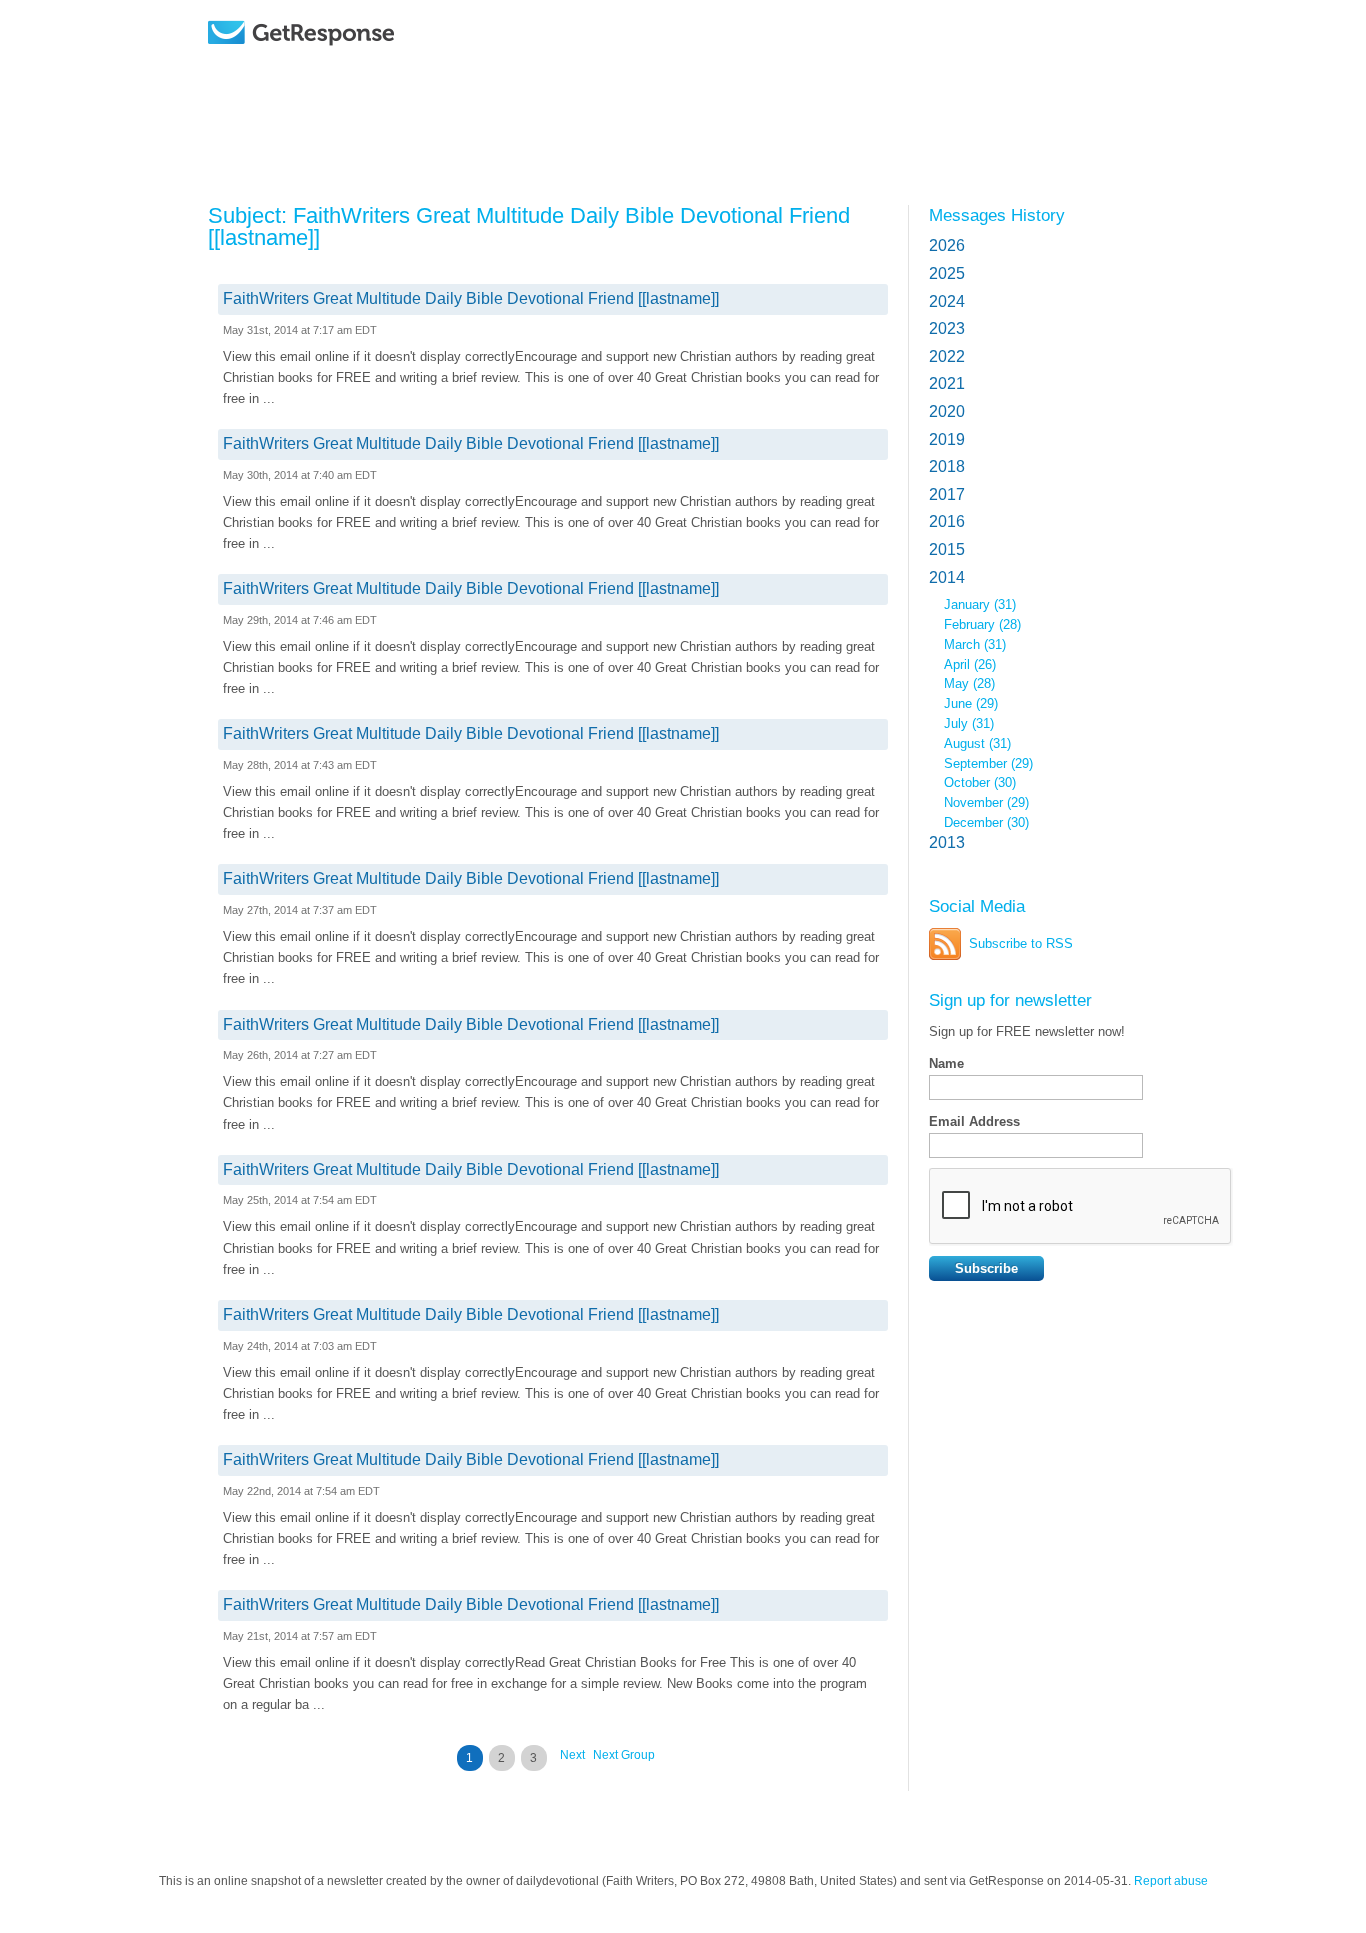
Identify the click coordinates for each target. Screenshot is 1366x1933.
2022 (947, 356)
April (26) (970, 664)
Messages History (997, 215)
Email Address (974, 1121)
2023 (947, 328)
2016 (947, 521)
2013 (947, 842)
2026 (947, 245)
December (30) (986, 822)
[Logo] (352, 62)
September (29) (988, 763)
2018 (947, 466)
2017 (947, 494)
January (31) (980, 604)
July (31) (969, 723)
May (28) (969, 683)
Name (946, 1063)
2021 (947, 383)
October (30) (980, 782)
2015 (947, 549)
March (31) (975, 644)
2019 (947, 439)
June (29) (971, 703)
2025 (947, 273)
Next (572, 1755)
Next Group (624, 1755)
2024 (947, 301)
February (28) (982, 624)
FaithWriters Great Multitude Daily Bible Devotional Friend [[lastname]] (471, 298)
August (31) (977, 743)
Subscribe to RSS (1021, 943)
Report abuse (1171, 1881)
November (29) (986, 802)
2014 (947, 577)
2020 (947, 411)
